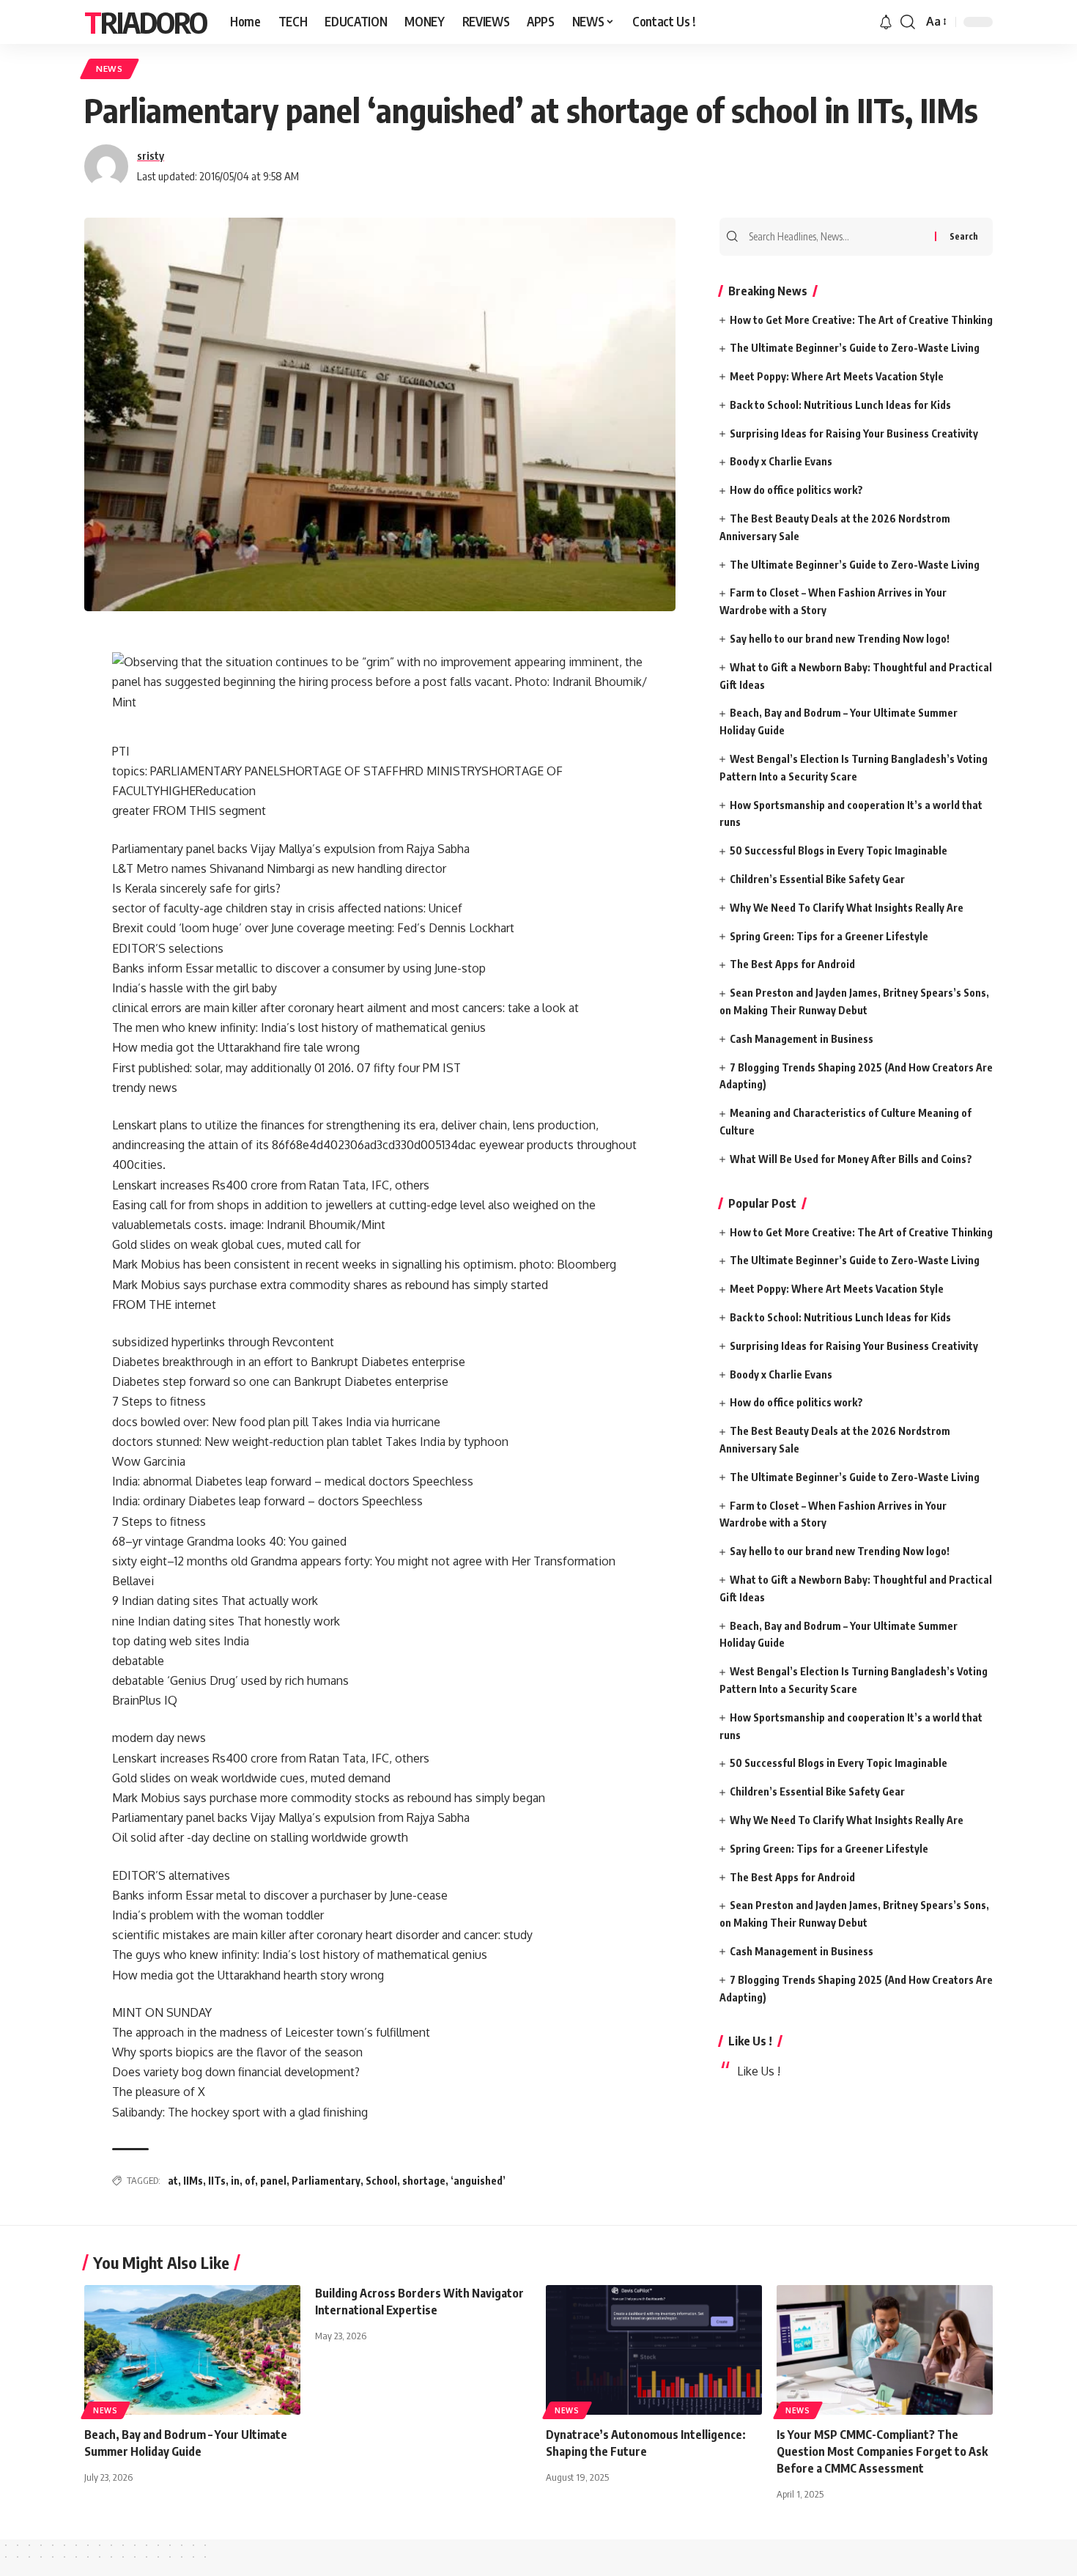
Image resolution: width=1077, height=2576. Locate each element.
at (173, 2181)
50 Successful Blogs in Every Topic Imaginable (839, 850)
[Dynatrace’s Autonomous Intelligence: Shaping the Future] (654, 2350)
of (250, 2181)
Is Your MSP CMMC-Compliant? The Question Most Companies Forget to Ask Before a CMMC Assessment (882, 2451)
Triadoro (145, 22)
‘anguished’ (478, 2181)
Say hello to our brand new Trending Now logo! (840, 639)
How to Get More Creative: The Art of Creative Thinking (861, 320)
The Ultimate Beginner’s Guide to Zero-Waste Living (855, 348)
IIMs (193, 2181)
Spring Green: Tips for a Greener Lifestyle (829, 936)
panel (273, 2181)
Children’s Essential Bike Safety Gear (817, 879)
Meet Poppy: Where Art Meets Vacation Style (837, 376)
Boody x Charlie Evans (781, 461)
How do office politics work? (796, 490)
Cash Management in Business (802, 1039)
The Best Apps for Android (792, 964)
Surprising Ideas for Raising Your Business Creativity (854, 433)
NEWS (110, 69)
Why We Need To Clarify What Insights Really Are (847, 908)
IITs (217, 2181)
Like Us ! (750, 2041)
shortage (424, 2181)
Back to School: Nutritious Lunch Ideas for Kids (840, 405)
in (235, 2181)
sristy (151, 155)
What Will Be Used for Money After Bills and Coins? (851, 1159)
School (381, 2181)
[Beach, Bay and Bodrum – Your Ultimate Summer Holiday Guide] (192, 2350)
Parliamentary (326, 2181)
